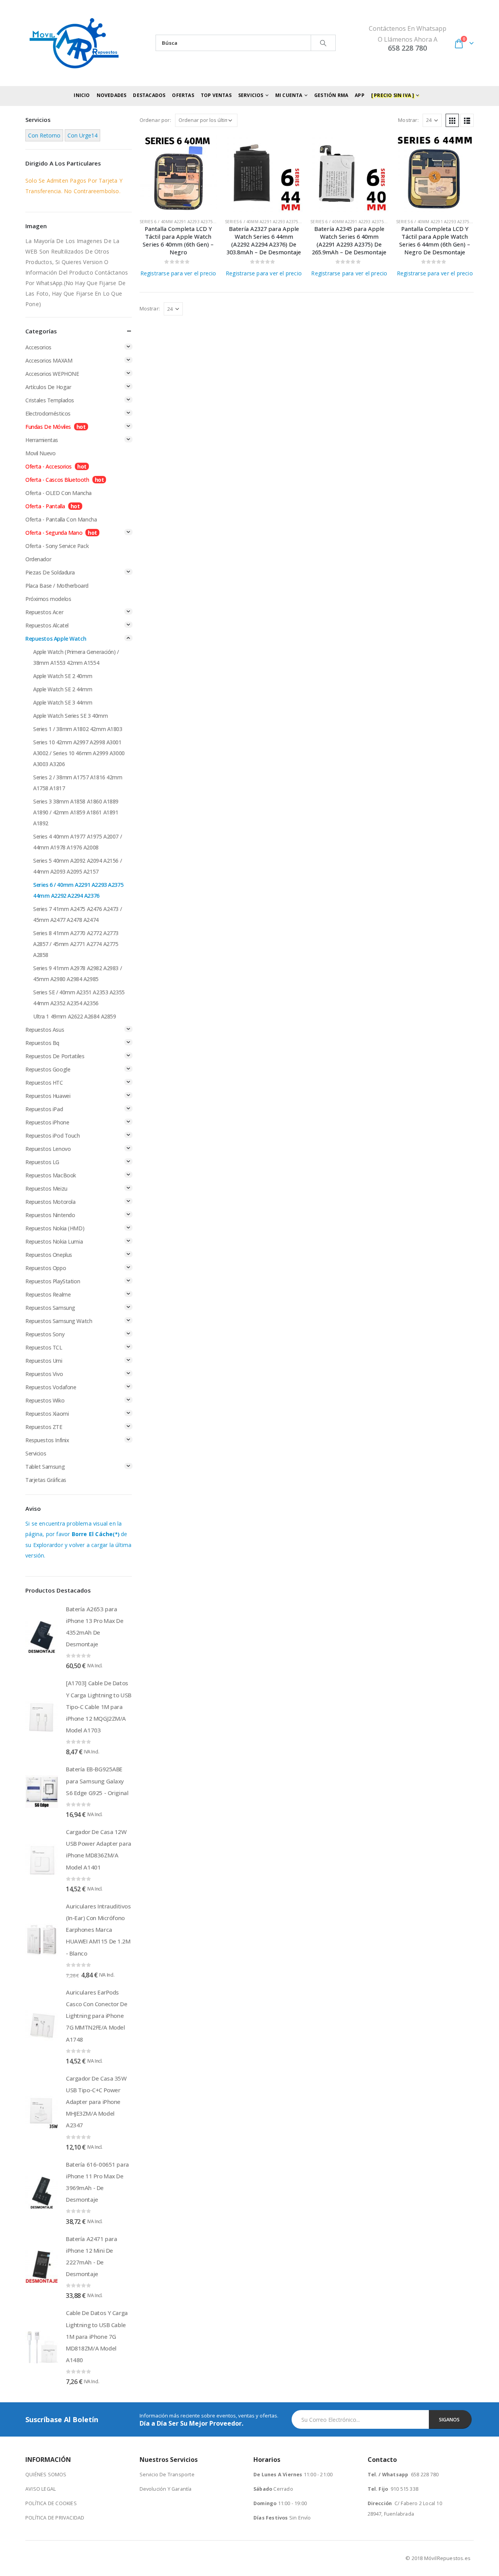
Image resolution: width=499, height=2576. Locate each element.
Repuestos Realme (48, 1294)
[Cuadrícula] (452, 120)
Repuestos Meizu (46, 1188)
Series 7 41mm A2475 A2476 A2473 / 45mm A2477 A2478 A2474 (77, 914)
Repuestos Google (48, 1069)
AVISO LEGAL (41, 2489)
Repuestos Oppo (46, 1268)
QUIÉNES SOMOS (46, 2475)
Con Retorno (44, 135)
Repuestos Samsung (50, 1308)
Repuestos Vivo (44, 1374)
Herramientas (42, 440)
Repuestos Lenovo (48, 1149)
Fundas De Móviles (48, 427)
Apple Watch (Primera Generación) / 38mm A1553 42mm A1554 (76, 657)
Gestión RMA (331, 95)
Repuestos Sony (45, 1334)
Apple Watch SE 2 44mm (63, 689)
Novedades (112, 95)
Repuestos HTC (44, 1083)
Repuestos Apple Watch (56, 639)
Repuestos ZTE (44, 1427)
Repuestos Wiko (45, 1400)
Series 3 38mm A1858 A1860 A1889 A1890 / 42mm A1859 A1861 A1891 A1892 (76, 812)
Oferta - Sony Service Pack (57, 546)
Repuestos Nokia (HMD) (55, 1228)
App (360, 95)
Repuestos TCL (44, 1347)
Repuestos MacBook (51, 1175)
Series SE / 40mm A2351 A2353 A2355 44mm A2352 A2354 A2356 (79, 998)
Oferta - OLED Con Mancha (58, 493)
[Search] (323, 43)
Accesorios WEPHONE (52, 374)
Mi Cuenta (289, 95)
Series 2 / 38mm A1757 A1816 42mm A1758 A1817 (78, 783)
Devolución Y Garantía (166, 2489)
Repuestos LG (42, 1162)
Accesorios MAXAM (49, 360)
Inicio (82, 95)
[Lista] (467, 120)
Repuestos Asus (45, 1030)
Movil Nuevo (40, 453)
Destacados (149, 95)
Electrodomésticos (48, 413)
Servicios (36, 1453)
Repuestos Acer (44, 612)
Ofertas (183, 95)
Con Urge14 (82, 135)
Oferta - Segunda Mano (54, 533)
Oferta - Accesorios (49, 466)
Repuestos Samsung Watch (59, 1321)
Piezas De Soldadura (50, 572)
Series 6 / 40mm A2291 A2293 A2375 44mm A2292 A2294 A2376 (203, 222)
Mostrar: (408, 120)
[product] (178, 174)
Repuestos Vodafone (51, 1387)
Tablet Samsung (45, 1467)
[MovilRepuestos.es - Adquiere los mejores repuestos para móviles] (74, 43)
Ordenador (38, 559)
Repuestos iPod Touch (53, 1136)
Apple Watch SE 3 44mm (63, 702)
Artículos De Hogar (48, 387)
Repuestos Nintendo (50, 1215)
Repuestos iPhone (47, 1122)
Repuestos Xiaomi (47, 1414)
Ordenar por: (155, 120)
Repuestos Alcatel (47, 625)
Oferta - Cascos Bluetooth (57, 480)
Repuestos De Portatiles (55, 1056)
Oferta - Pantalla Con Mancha (61, 519)
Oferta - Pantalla (45, 506)
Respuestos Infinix (47, 1440)
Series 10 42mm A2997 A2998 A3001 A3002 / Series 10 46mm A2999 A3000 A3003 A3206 (79, 753)
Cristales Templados (50, 400)
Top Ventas (216, 95)
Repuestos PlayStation (53, 1281)
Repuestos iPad (44, 1109)
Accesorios (38, 347)
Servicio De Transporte (167, 2475)
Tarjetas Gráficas (46, 1480)
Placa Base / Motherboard (57, 586)
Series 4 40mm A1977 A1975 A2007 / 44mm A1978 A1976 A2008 (77, 842)
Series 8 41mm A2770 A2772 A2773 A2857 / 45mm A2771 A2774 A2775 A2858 (76, 944)
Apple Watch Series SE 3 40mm (70, 716)
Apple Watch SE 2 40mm (63, 676)
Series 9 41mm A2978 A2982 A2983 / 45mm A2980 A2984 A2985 (77, 973)
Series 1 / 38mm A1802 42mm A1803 (78, 729)
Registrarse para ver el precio (178, 273)
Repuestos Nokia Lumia (54, 1241)
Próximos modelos (48, 599)
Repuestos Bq (42, 1043)
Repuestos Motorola (50, 1202)
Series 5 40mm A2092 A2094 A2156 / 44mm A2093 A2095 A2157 (77, 866)
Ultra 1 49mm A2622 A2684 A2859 (74, 1016)
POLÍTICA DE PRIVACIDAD (55, 2518)
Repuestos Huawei (48, 1096)
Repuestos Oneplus (49, 1255)
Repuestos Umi (44, 1361)
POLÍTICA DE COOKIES (51, 2503)
